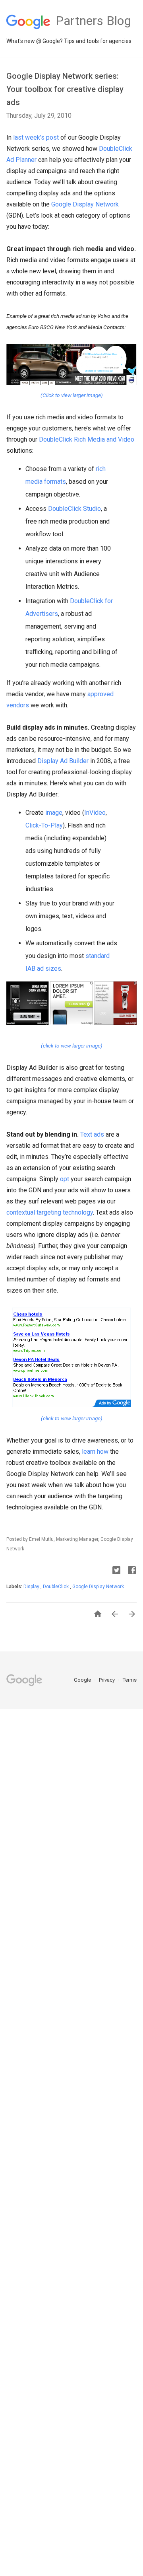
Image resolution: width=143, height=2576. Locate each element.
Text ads (92, 1134)
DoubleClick (56, 1587)
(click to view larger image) (72, 1046)
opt (65, 1179)
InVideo (95, 813)
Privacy (107, 1680)
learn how (95, 1452)
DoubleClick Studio (74, 509)
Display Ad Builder (63, 761)
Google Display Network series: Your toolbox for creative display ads (65, 89)
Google (83, 1680)
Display (32, 1587)
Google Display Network (85, 204)
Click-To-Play (44, 825)
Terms (130, 1680)
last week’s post (36, 137)
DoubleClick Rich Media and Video (87, 439)
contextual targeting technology (50, 1212)
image (54, 813)
